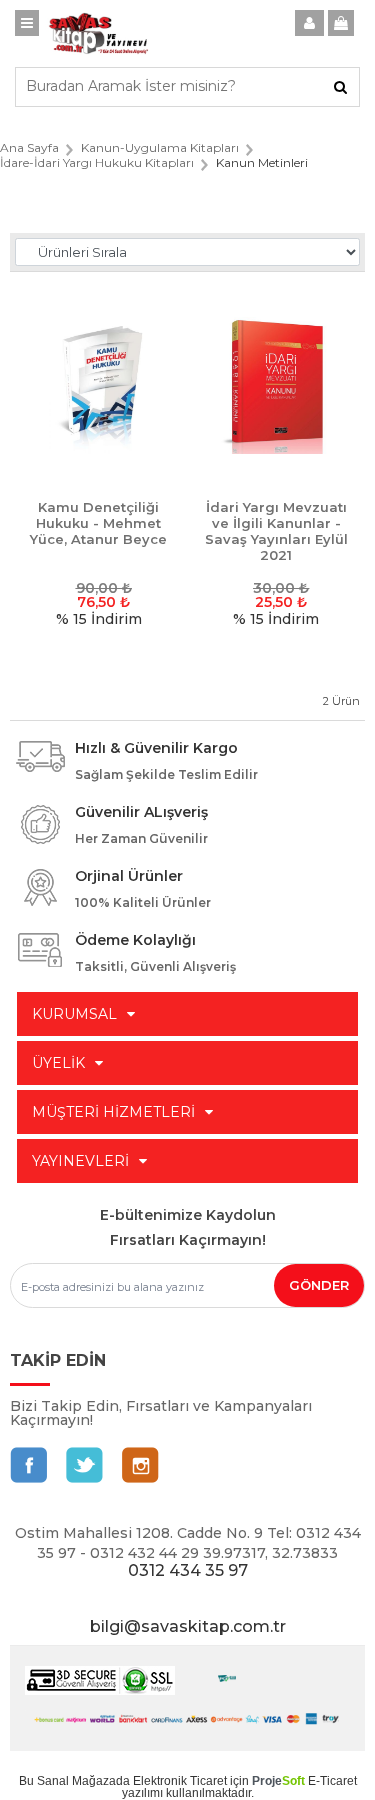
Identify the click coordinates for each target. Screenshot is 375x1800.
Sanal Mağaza (76, 1781)
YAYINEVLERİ (80, 1161)
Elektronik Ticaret (180, 1781)
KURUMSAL (74, 1014)
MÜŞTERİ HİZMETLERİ (113, 1112)
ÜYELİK (58, 1063)
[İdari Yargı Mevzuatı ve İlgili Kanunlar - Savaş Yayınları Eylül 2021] (277, 386)
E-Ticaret (332, 1781)
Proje (278, 1781)
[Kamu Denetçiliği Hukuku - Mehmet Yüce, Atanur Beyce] (99, 386)
